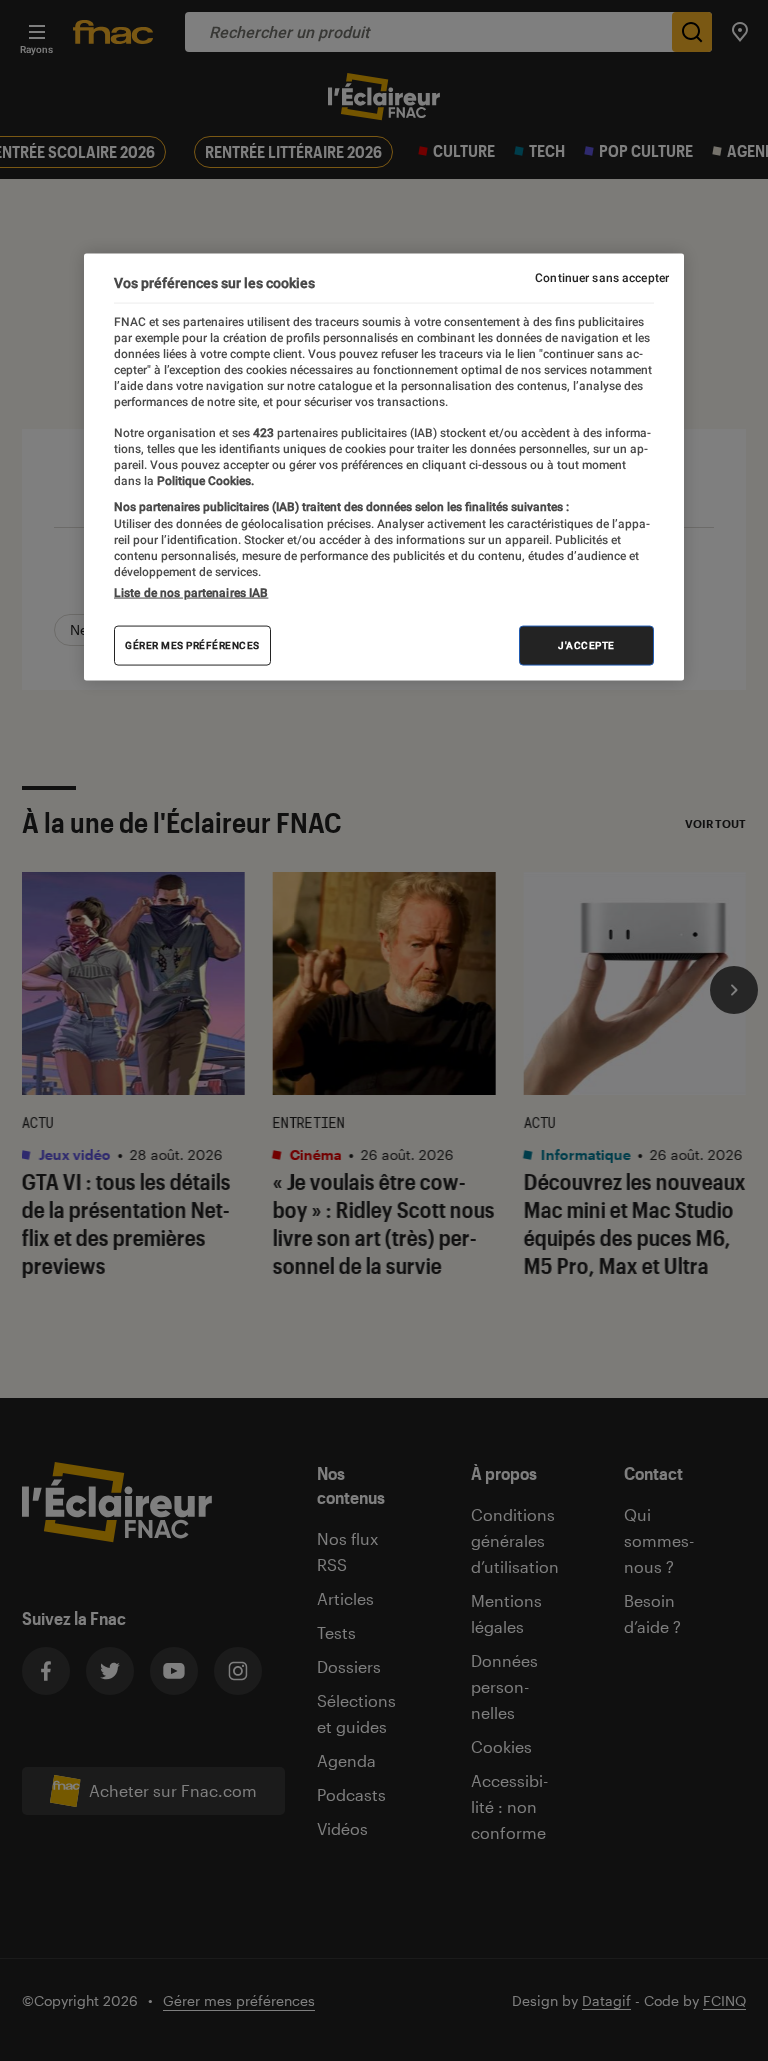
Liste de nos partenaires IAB (191, 592)
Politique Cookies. (204, 480)
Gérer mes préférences (192, 644)
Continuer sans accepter (602, 278)
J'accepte (586, 644)
